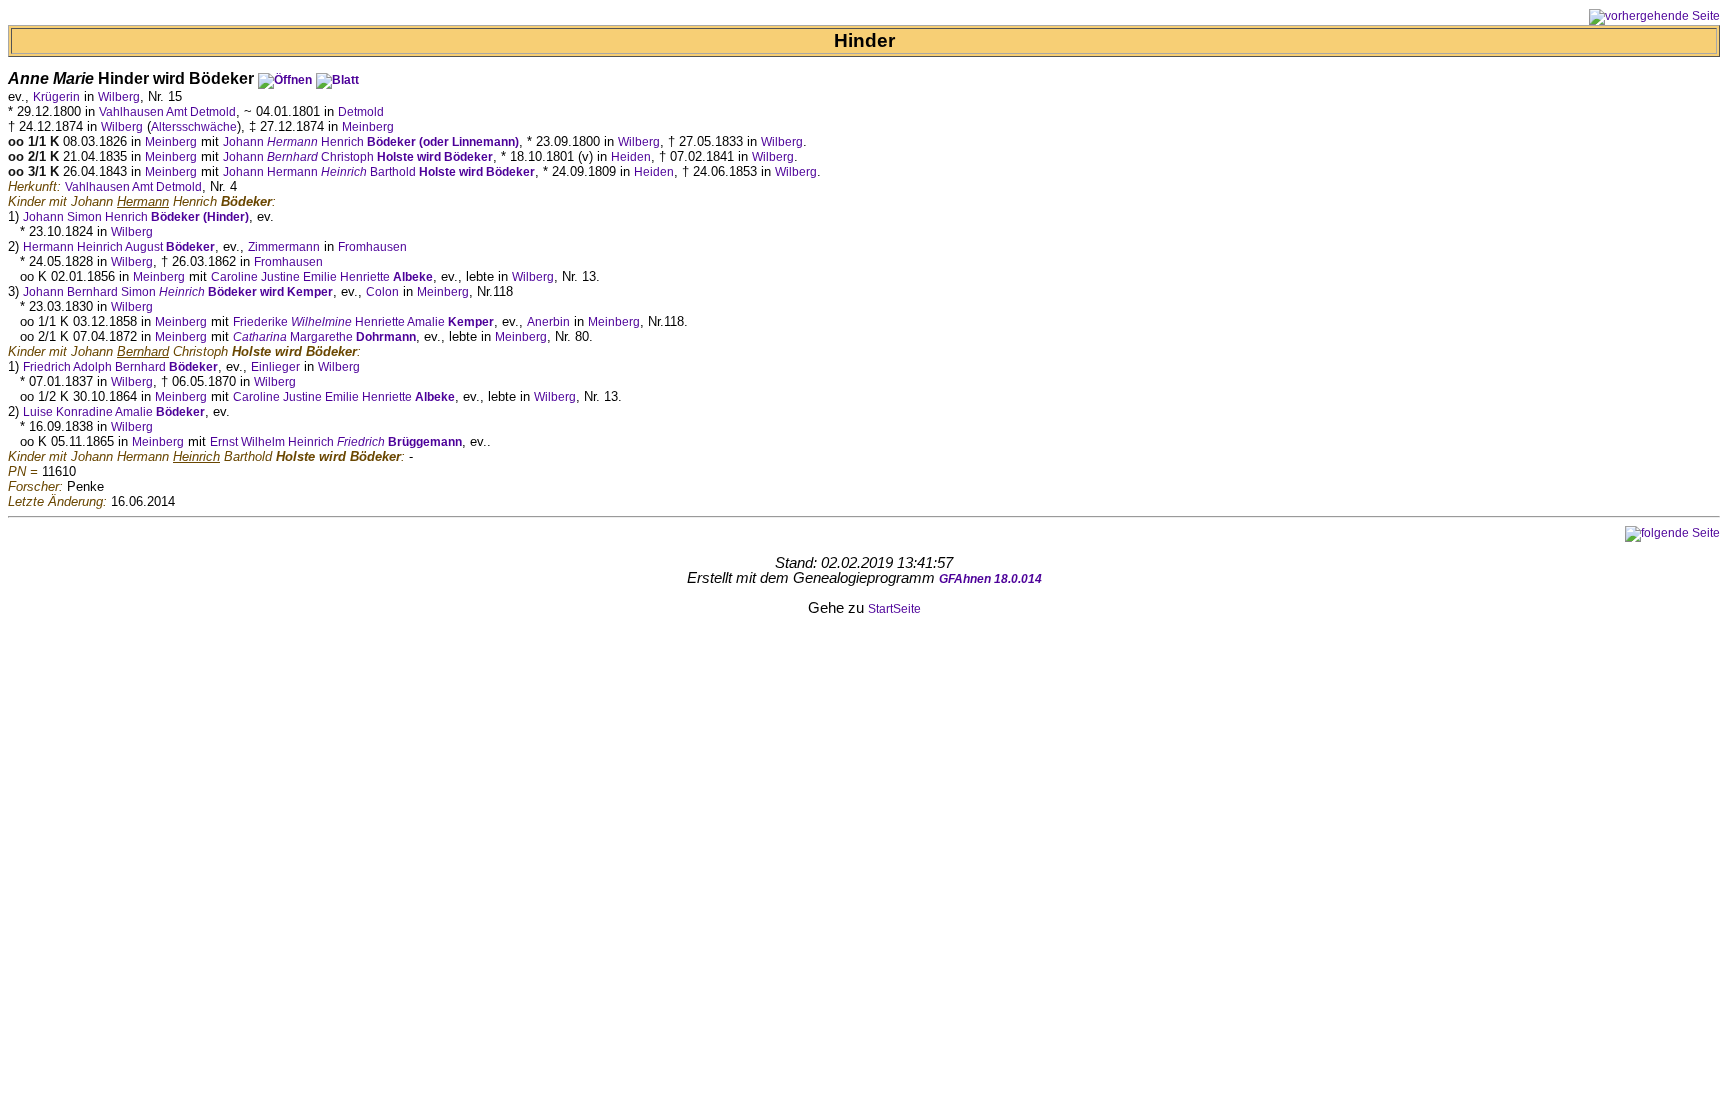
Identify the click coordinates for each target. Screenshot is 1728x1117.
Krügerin (56, 97)
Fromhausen (372, 247)
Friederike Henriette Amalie (363, 322)
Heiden (631, 157)
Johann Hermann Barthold (379, 172)
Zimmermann (284, 247)
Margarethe (324, 337)
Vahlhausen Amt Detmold (167, 112)
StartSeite (894, 609)
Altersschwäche (194, 127)
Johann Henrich (371, 142)
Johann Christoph (358, 157)
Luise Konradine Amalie (114, 412)
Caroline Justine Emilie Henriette (322, 277)
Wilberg (119, 97)
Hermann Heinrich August (119, 247)
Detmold (361, 112)
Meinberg (368, 127)
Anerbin (548, 322)
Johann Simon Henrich (136, 217)
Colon (382, 292)
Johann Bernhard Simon (178, 292)
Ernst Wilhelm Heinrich (336, 442)
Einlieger (275, 367)
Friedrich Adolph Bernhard (120, 367)
